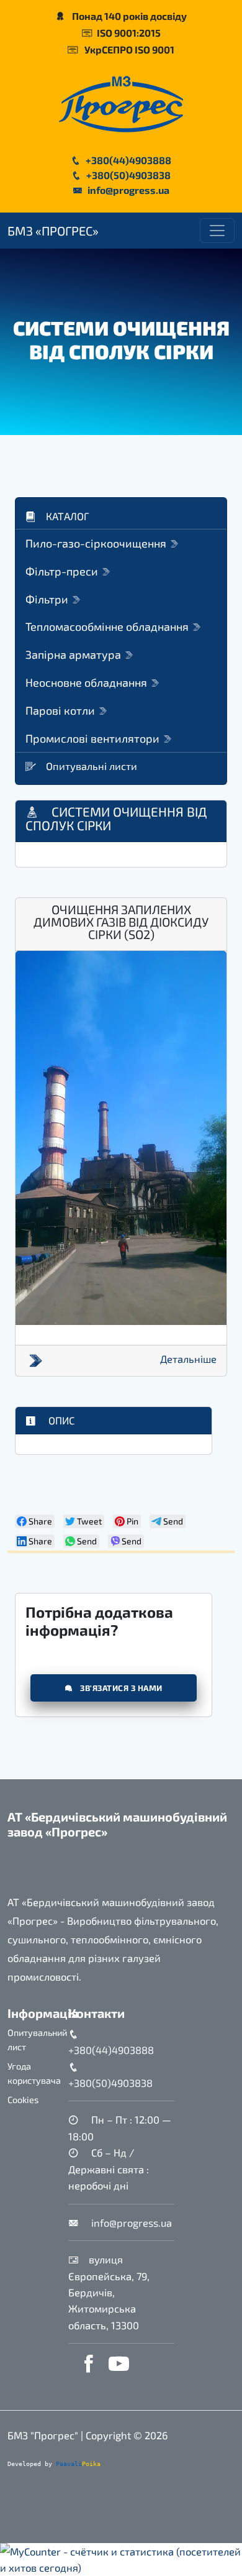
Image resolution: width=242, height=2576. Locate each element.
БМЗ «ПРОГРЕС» (53, 231)
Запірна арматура (74, 654)
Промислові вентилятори (94, 738)
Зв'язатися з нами (120, 1688)
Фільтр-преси (63, 571)
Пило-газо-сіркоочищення (97, 543)
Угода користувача (34, 2073)
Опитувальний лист (37, 2040)
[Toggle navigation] (217, 231)
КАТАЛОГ (68, 516)
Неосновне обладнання (87, 682)
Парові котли (61, 710)
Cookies (23, 2100)
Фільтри (48, 599)
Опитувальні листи (92, 766)
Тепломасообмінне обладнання (108, 626)
